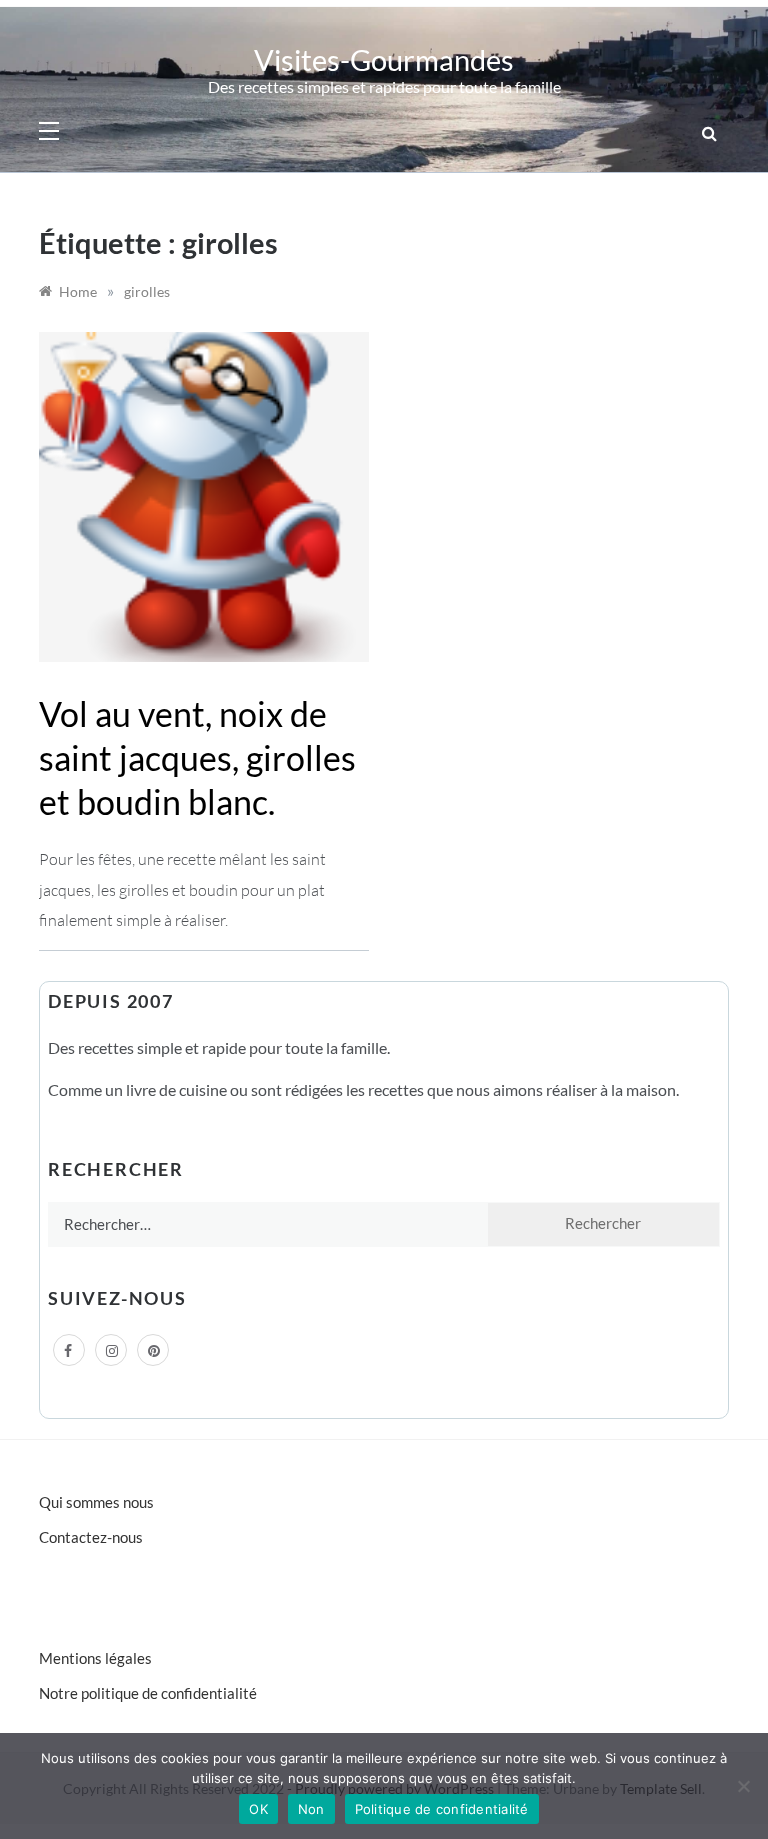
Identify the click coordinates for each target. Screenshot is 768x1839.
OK (258, 1809)
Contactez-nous (91, 1537)
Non (311, 1809)
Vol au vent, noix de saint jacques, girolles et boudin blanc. (197, 757)
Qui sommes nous (96, 1502)
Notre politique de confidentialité (148, 1693)
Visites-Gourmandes (384, 59)
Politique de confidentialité (442, 1809)
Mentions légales (95, 1658)
